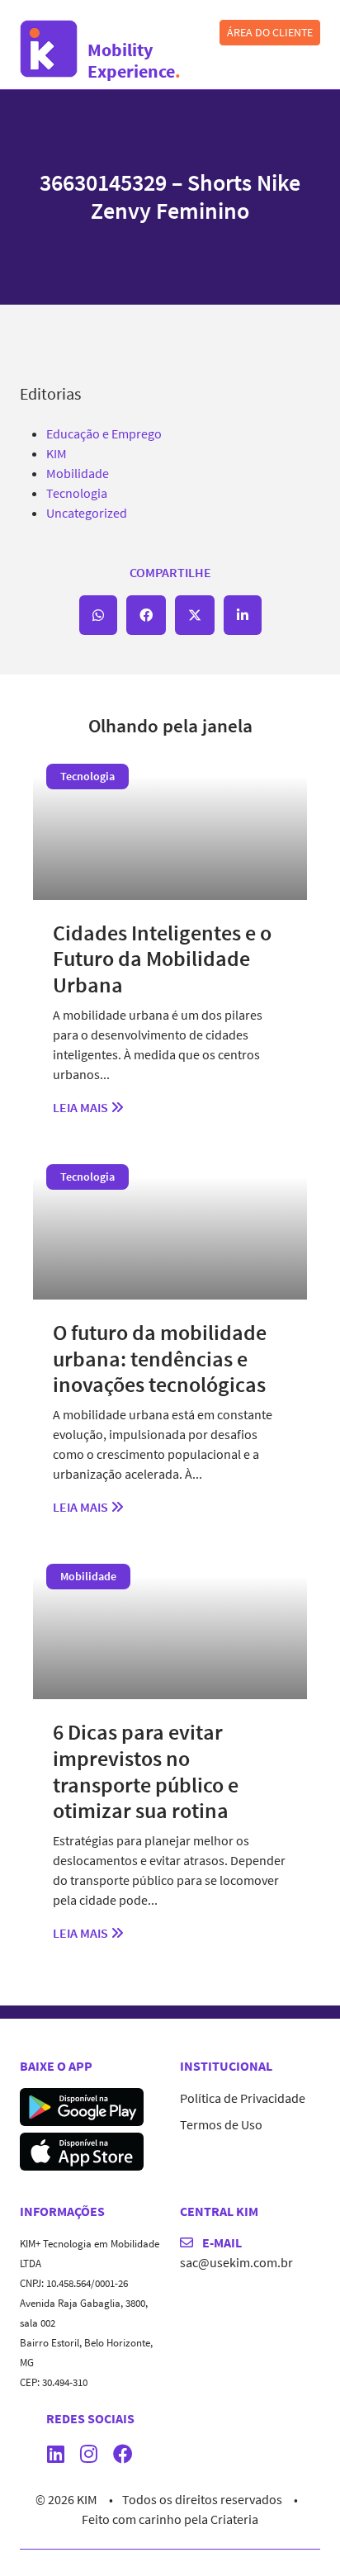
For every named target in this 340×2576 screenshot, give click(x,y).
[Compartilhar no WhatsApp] (98, 615)
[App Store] (82, 2149)
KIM (57, 453)
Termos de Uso (221, 2124)
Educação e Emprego (104, 433)
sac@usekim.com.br (236, 2262)
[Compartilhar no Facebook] (146, 615)
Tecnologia (77, 493)
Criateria (234, 2519)
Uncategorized (87, 513)
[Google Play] (82, 2105)
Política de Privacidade (243, 2098)
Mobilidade (78, 473)
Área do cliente (270, 32)
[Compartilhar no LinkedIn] (243, 615)
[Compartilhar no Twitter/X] (195, 615)
